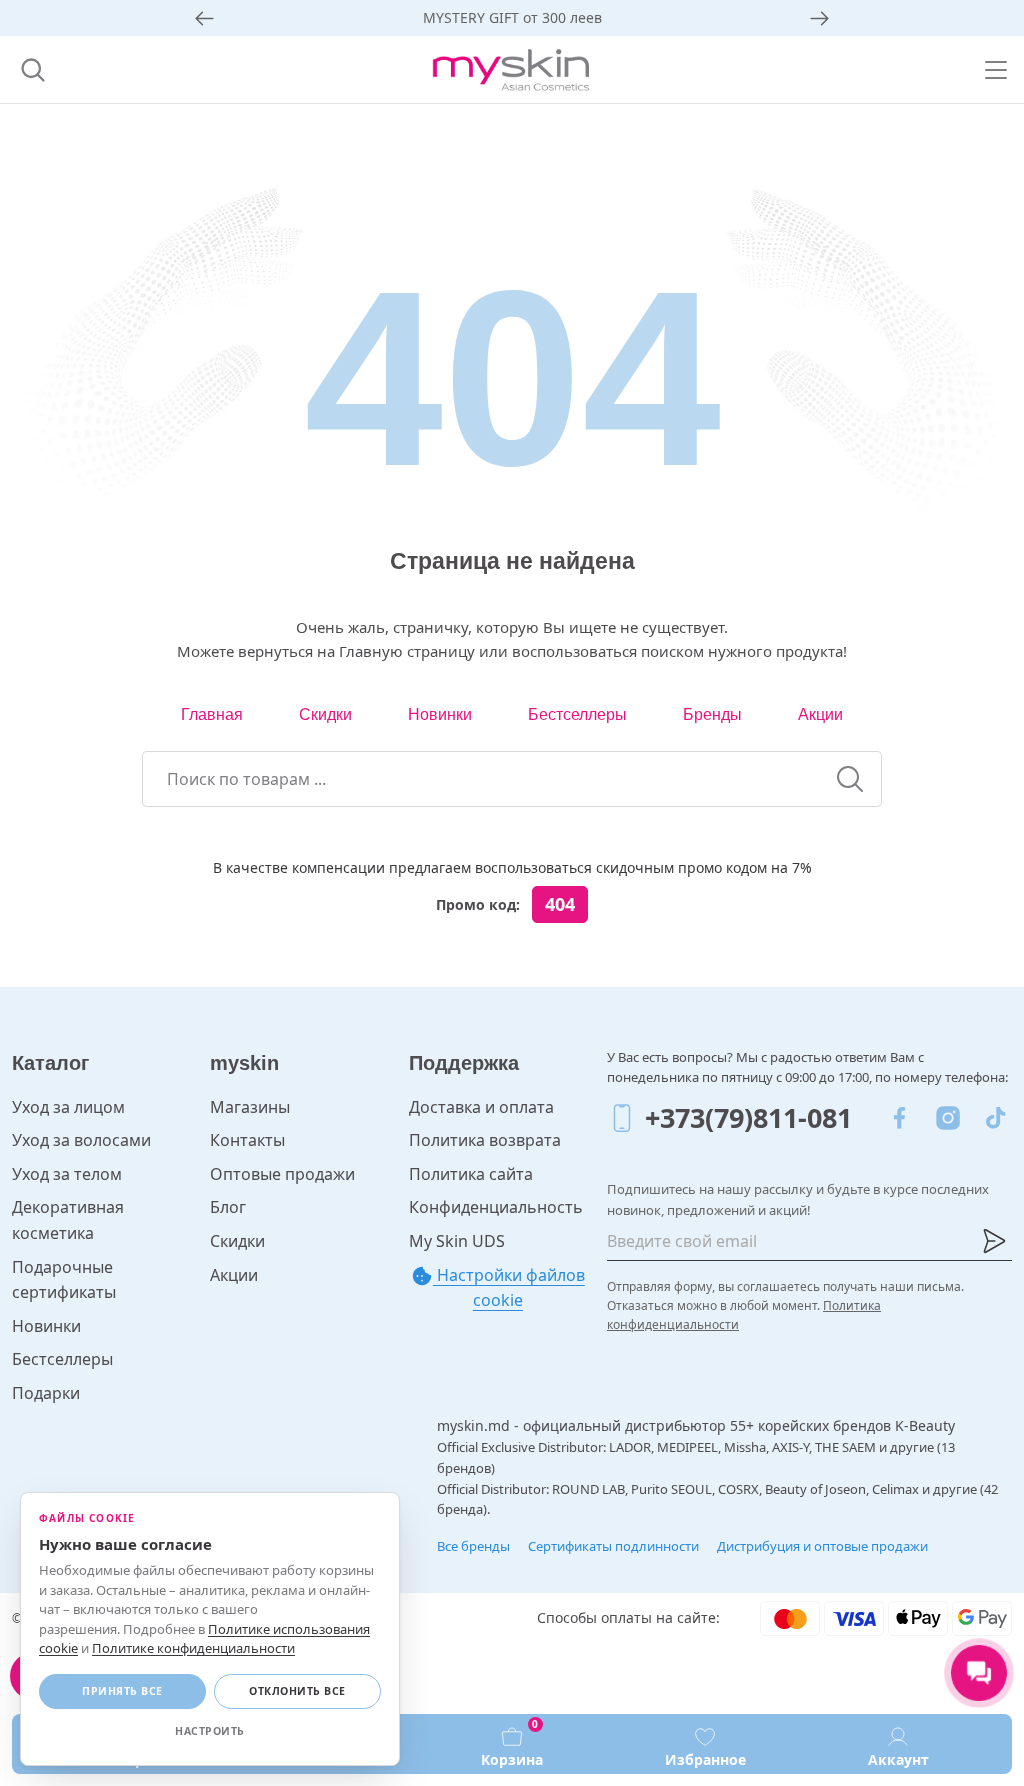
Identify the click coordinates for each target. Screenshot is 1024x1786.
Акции (820, 714)
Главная (212, 714)
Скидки (325, 714)
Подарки (46, 1393)
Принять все (122, 1691)
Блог (228, 1207)
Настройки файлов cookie (509, 1288)
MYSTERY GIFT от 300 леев (512, 17)
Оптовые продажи (282, 1174)
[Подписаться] (994, 1241)
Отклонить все (297, 1691)
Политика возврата (485, 1140)
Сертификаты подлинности (613, 1546)
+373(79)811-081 (748, 1117)
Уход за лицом (68, 1107)
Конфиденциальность (496, 1207)
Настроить (210, 1731)
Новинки (440, 714)
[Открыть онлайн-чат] (979, 1673)
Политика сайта (471, 1174)
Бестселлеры (577, 714)
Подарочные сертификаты (64, 1280)
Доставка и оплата (481, 1107)
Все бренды (473, 1546)
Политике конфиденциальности (193, 1648)
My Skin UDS (457, 1241)
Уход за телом (67, 1174)
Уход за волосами (81, 1140)
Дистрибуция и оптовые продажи (822, 1546)
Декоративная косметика (68, 1220)
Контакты (247, 1140)
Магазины (250, 1107)
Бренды (712, 714)
